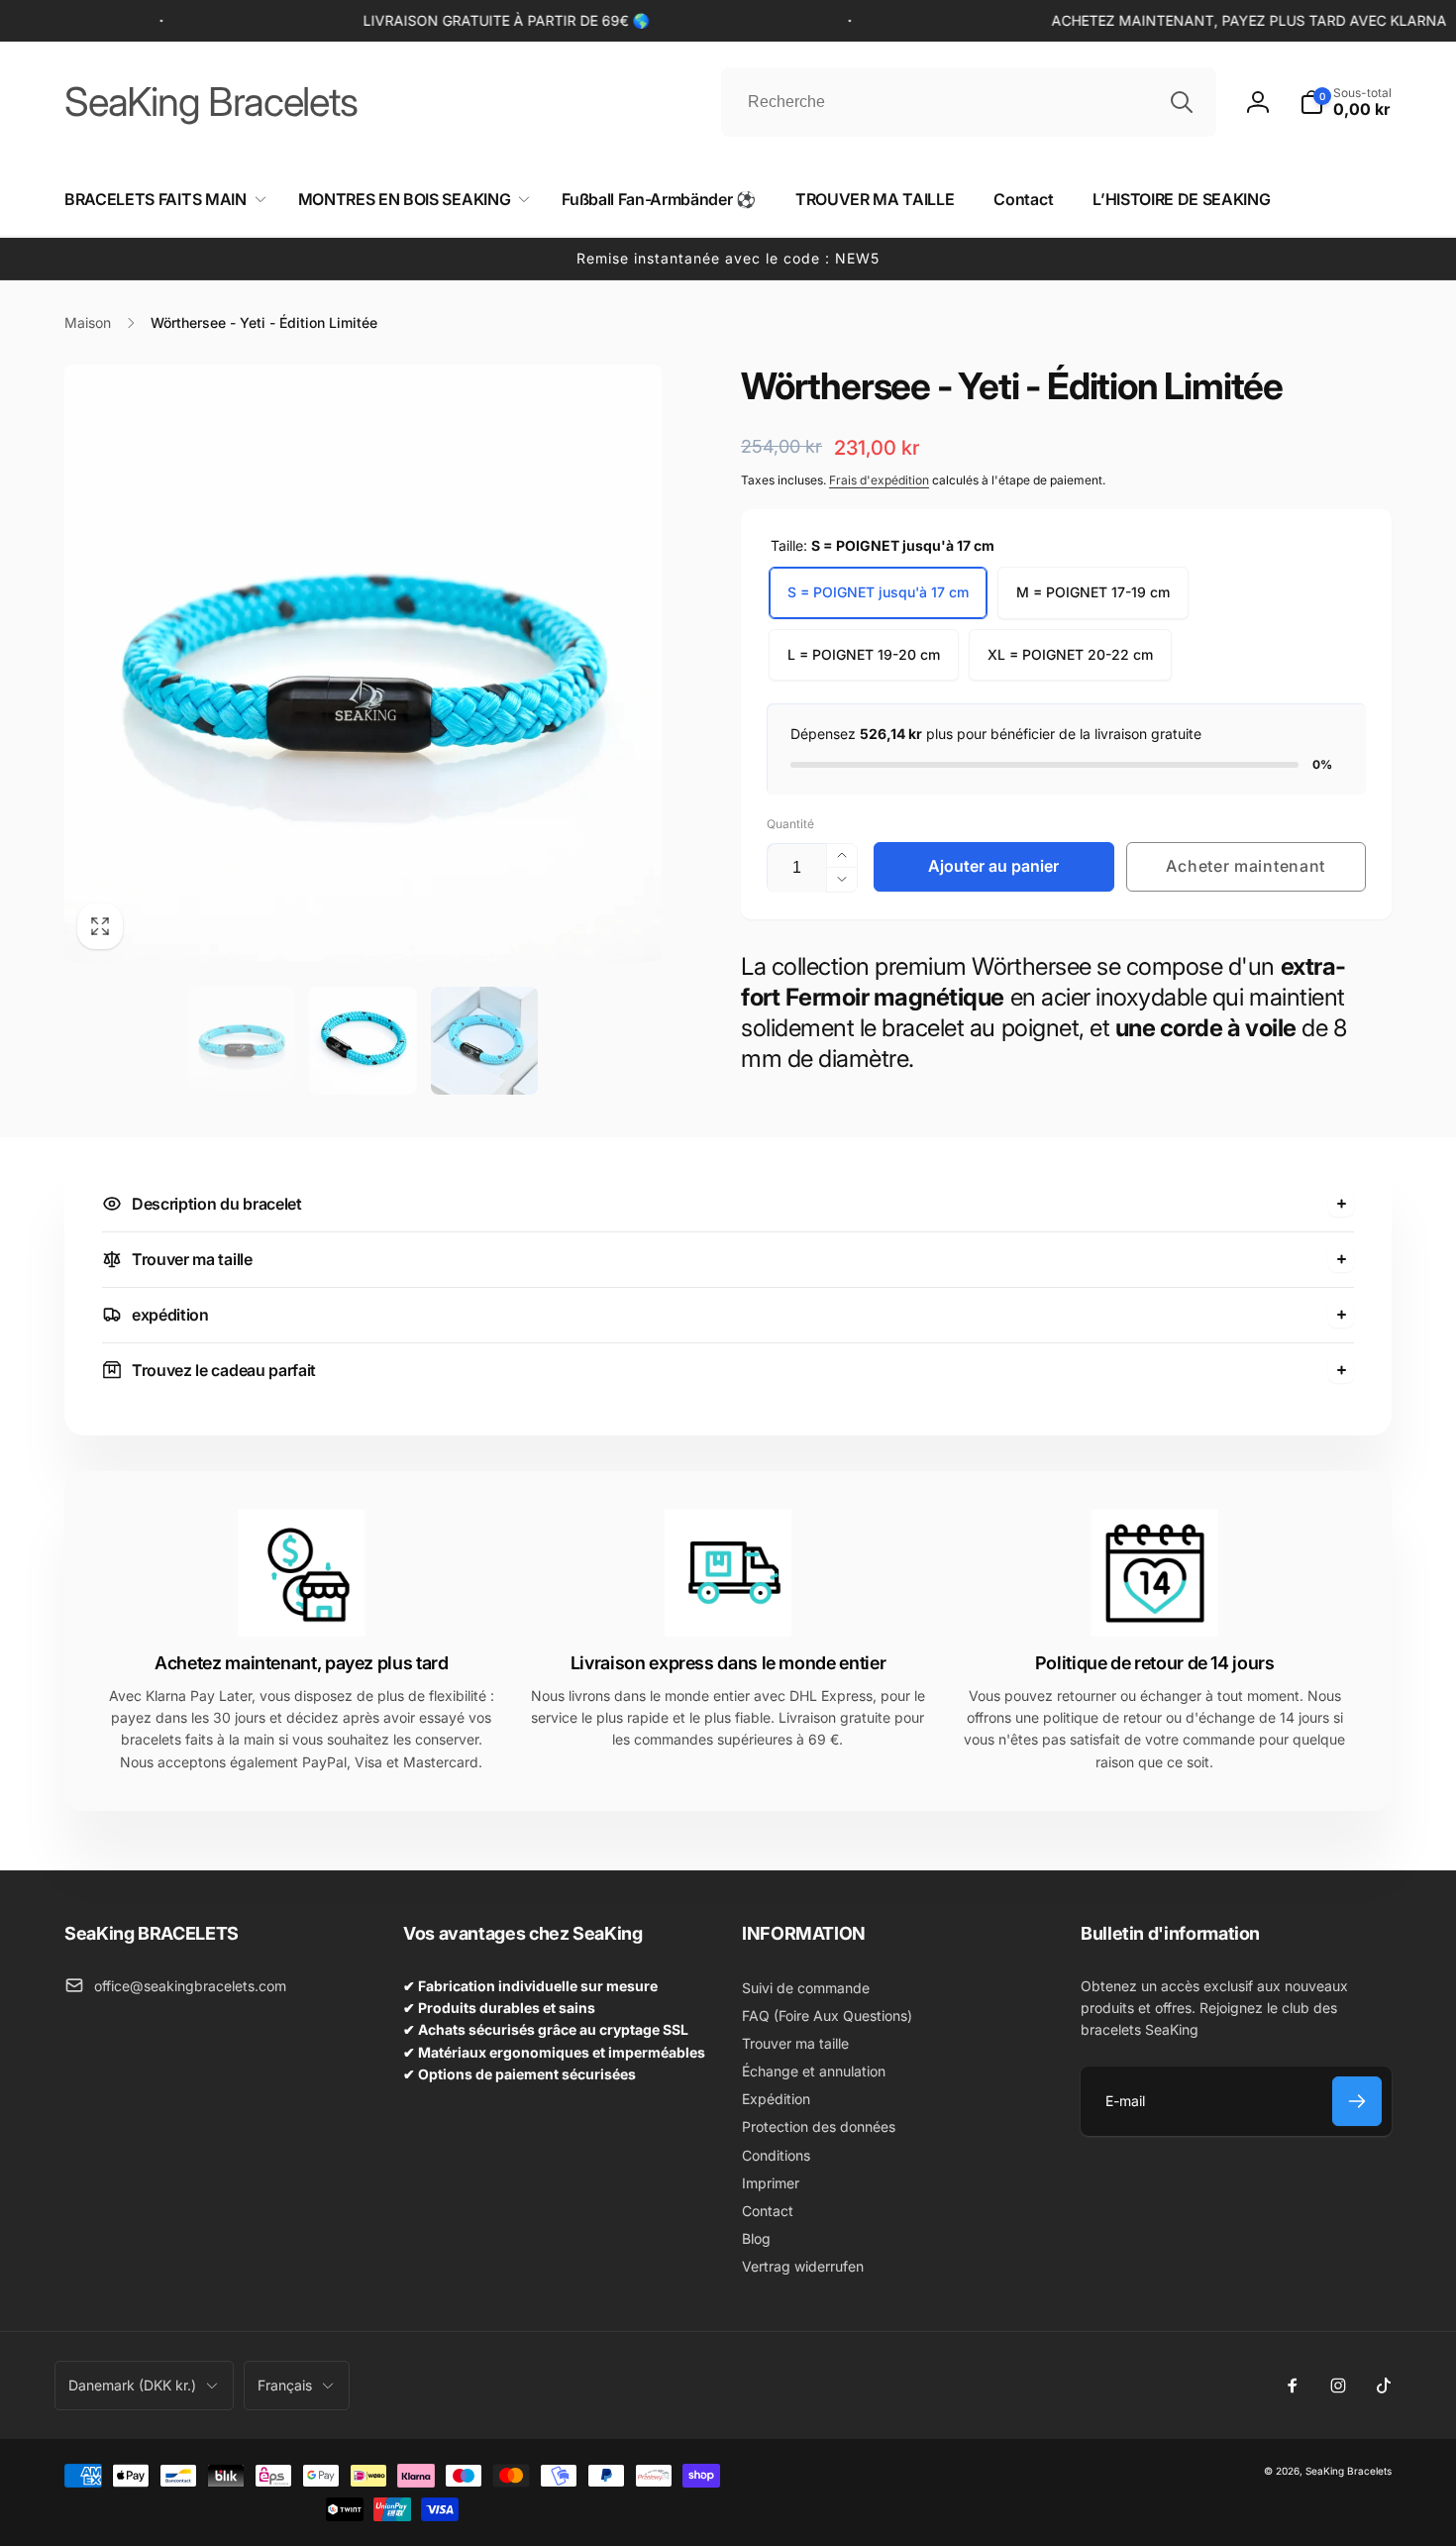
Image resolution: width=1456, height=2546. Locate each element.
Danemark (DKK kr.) (132, 2385)
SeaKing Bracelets (1349, 2471)
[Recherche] (1182, 102)
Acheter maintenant (1246, 866)
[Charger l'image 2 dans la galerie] (363, 1041)
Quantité (790, 824)
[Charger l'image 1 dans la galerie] (242, 1041)
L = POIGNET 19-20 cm (864, 654)
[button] (1346, 102)
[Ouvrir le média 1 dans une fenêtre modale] (363, 663)
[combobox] (969, 102)
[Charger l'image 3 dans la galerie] (485, 1041)
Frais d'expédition (879, 480)
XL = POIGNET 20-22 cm (1070, 654)
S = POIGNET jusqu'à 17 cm (878, 592)
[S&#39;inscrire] (1357, 2101)
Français (285, 2385)
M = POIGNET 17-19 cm (1093, 592)
